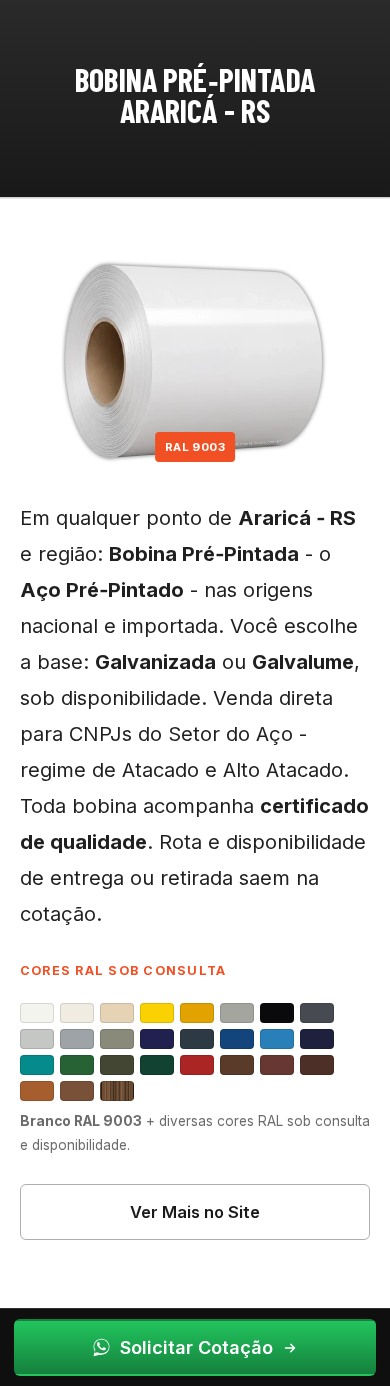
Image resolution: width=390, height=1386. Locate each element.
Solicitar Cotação (196, 1347)
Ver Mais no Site (195, 1212)
